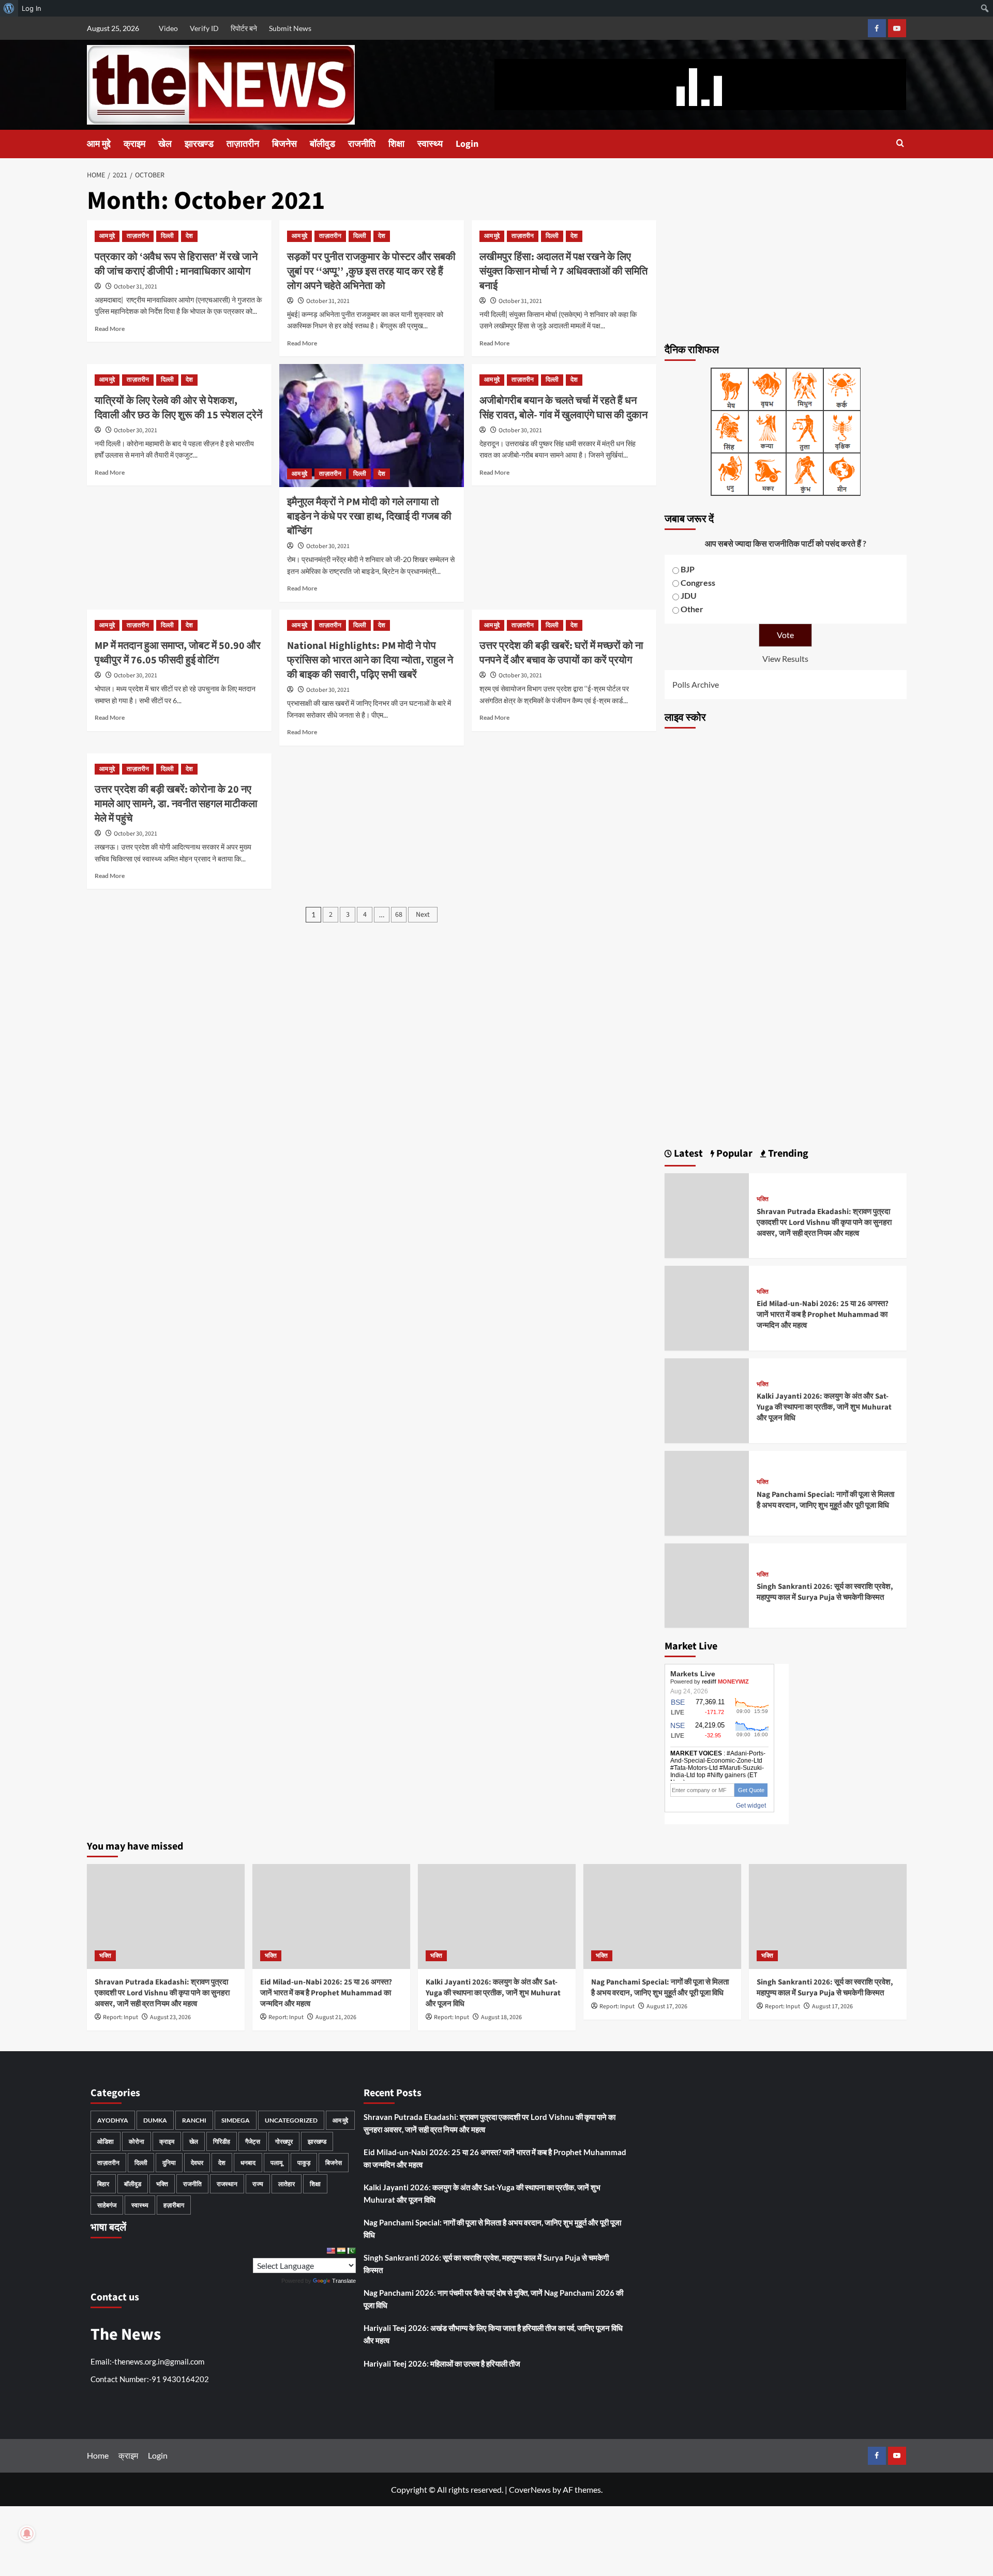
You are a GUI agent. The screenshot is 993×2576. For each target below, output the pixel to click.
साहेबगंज (107, 2205)
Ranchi (194, 2120)
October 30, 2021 (136, 430)
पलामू (276, 2163)
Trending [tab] (787, 1154)
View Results (785, 658)
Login (467, 144)
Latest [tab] (687, 1154)
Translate (344, 2281)
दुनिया (169, 2163)
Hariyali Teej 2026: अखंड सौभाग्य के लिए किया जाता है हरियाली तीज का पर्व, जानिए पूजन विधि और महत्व (493, 2334)
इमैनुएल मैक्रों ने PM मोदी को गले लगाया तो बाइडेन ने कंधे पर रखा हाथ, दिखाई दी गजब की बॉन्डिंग (369, 517)
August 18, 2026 (501, 2017)
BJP (688, 569)
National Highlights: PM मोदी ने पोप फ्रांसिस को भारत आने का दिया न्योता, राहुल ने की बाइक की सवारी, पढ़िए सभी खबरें (370, 660)
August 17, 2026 (667, 2006)
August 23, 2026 (170, 2017)
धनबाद (248, 2163)
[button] (900, 144)
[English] (330, 2251)
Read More (110, 329)
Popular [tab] (733, 1154)
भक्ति (763, 1200)
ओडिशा (106, 2141)
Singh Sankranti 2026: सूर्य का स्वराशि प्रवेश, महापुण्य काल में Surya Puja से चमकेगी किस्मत (825, 1592)
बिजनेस (284, 144)
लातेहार (287, 2184)
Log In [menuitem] (32, 8)
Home (98, 2455)
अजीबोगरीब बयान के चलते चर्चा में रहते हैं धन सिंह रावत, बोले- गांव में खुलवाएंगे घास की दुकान (563, 408)
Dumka (155, 2120)
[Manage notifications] (27, 2534)
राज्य (258, 2184)
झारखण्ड (199, 144)
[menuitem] (9, 8)
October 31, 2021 (136, 287)
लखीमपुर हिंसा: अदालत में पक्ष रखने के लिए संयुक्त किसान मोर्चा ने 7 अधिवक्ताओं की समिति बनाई (563, 271)
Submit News (290, 28)
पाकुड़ (304, 2163)
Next (423, 915)
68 (399, 915)
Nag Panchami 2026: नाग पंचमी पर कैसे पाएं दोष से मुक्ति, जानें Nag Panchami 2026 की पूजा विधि (493, 2299)
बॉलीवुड (322, 144)
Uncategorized (291, 2120)
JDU (689, 595)
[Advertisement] (786, 259)
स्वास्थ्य (430, 144)
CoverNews (530, 2489)
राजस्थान (227, 2184)
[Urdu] (351, 2251)
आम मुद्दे (99, 144)
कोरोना (137, 2141)
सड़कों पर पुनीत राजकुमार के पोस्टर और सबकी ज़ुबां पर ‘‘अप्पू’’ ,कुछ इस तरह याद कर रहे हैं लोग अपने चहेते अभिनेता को (371, 271)
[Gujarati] (341, 2251)
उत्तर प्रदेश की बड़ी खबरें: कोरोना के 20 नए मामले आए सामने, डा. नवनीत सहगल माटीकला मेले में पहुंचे (176, 804)
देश (189, 236)
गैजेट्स (253, 2141)
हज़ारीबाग (174, 2205)
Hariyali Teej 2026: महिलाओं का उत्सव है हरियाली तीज (442, 2363)
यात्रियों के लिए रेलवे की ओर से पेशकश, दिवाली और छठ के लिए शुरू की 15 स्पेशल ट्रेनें (178, 408)
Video (168, 28)
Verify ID (204, 28)
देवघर (197, 2163)
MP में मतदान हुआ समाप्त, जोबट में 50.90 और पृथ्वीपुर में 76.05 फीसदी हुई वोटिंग (178, 653)
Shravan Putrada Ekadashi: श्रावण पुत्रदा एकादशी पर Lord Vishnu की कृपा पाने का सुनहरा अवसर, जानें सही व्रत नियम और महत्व (824, 1223)
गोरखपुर (284, 2141)
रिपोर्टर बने (244, 28)
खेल (165, 144)
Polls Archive (696, 684)
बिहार (103, 2184)
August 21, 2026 (336, 2017)
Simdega (236, 2120)
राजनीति (362, 144)
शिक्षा (396, 144)
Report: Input (121, 2017)
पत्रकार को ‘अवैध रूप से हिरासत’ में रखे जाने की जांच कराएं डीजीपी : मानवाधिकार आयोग (176, 264)
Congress (698, 582)
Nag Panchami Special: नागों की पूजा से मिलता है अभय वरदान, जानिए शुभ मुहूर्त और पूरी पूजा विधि (825, 1500)
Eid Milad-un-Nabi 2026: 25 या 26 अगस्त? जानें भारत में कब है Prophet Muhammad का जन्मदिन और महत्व (823, 1315)
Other (692, 609)
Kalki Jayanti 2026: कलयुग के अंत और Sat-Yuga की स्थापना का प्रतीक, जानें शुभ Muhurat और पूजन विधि (824, 1407)
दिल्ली (167, 236)
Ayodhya (113, 2120)
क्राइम (134, 144)
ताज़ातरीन (243, 144)
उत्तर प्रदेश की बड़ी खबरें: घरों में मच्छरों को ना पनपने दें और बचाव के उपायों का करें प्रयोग (561, 653)
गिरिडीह (222, 2141)
